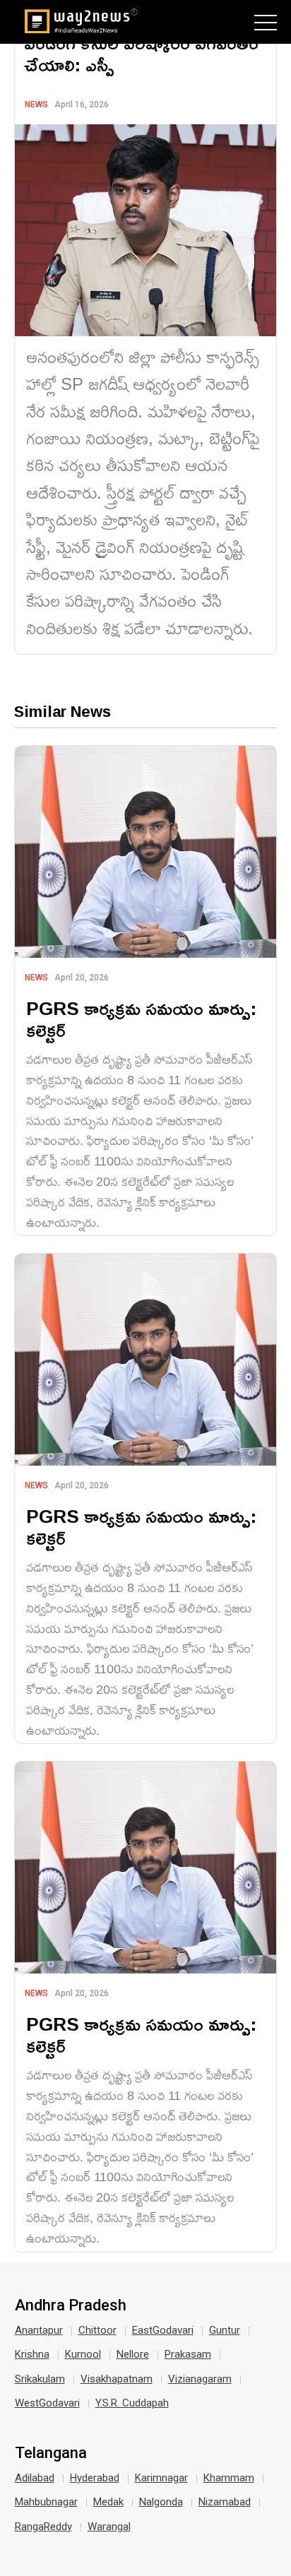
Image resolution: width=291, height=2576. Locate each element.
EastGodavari (163, 2330)
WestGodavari (47, 2403)
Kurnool (83, 2354)
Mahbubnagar (46, 2502)
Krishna (32, 2354)
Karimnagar (161, 2478)
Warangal (109, 2527)
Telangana (51, 2453)
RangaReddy (43, 2527)
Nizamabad (225, 2502)
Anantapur (39, 2330)
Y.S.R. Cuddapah (132, 2403)
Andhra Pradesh (71, 2305)
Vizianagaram (200, 2379)
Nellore (133, 2354)
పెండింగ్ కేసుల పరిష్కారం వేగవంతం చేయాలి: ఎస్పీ (141, 54)
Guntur (225, 2330)
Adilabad (35, 2478)
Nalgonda (161, 2502)
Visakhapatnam (117, 2379)
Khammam (229, 2478)
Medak (108, 2502)
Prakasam (188, 2354)
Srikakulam (40, 2379)
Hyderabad (95, 2478)
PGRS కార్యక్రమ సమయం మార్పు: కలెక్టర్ (141, 1019)
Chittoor (97, 2330)
